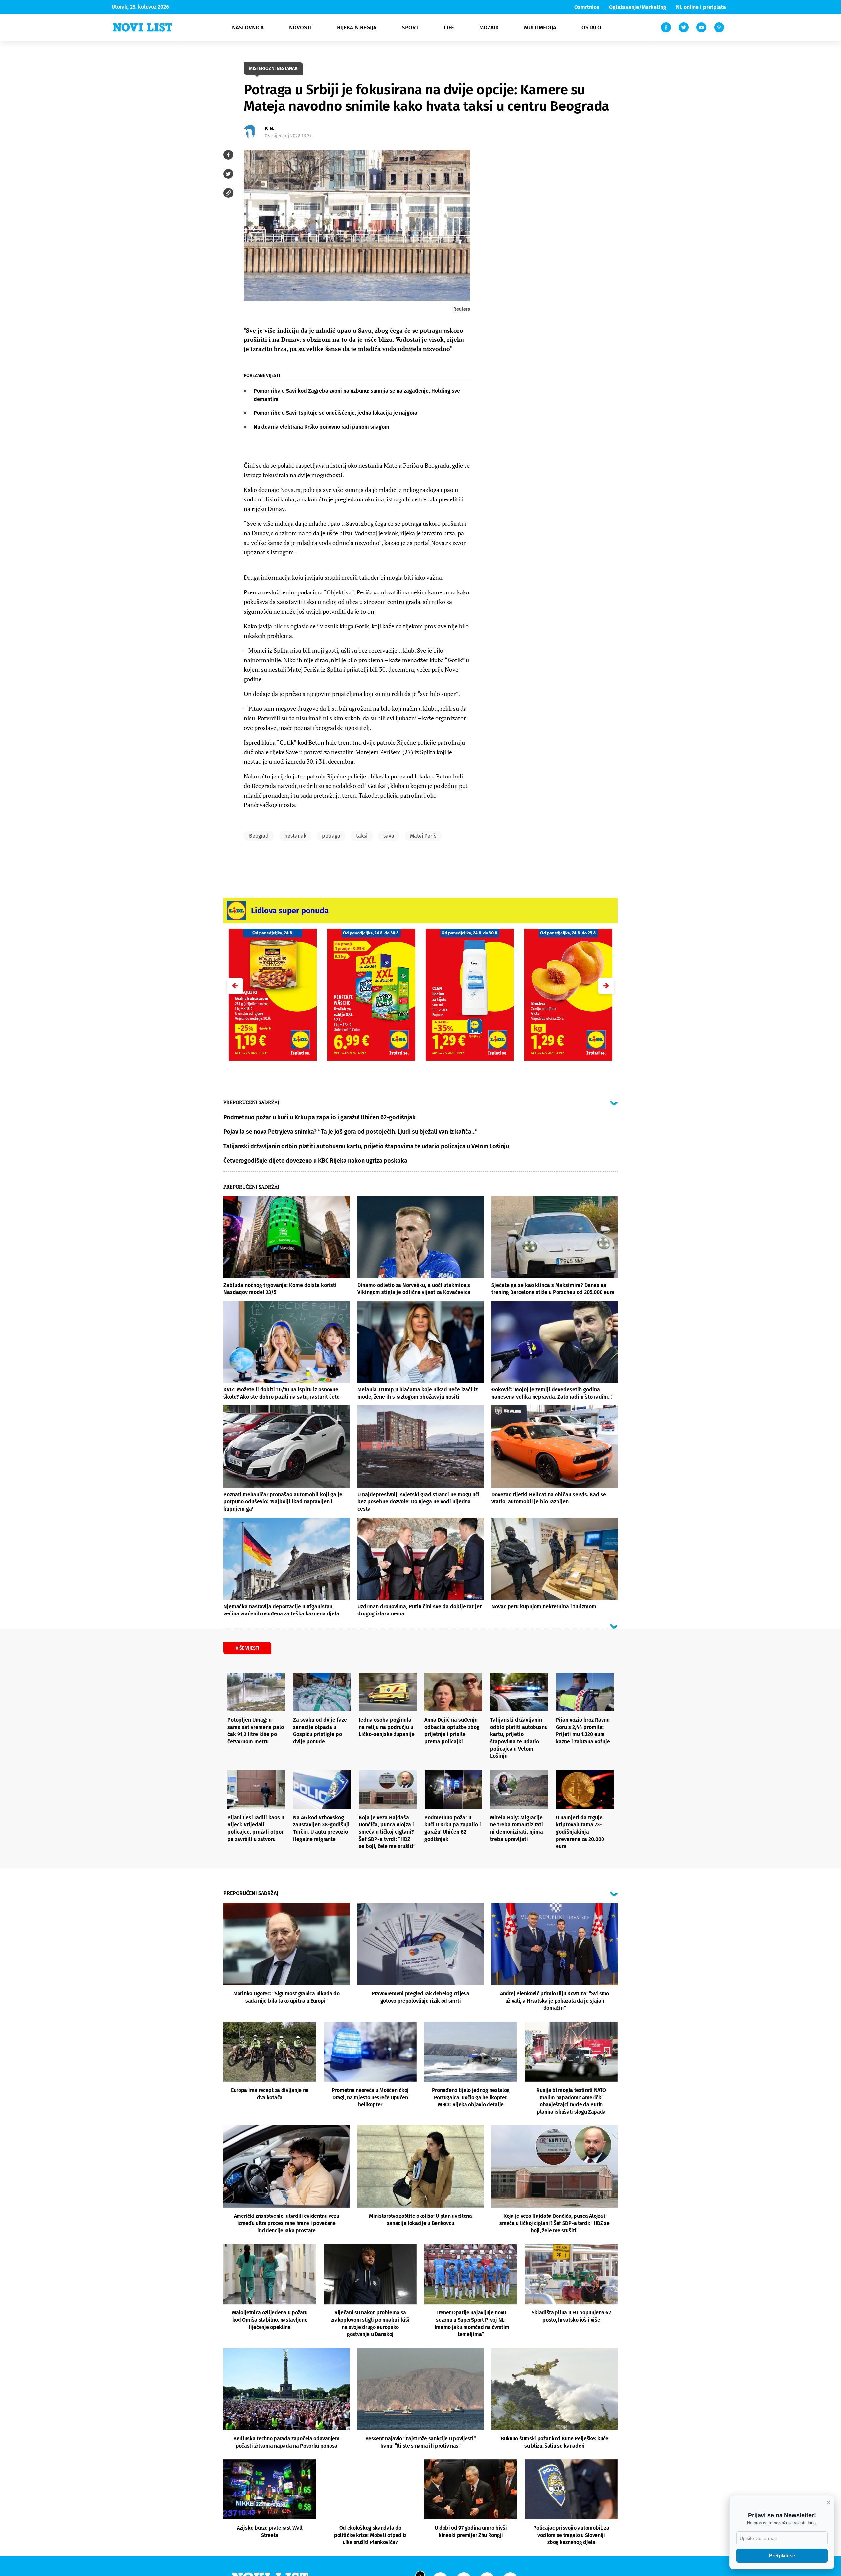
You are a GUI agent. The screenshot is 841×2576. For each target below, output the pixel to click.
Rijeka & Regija (357, 27)
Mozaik (489, 27)
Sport (410, 27)
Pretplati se (782, 2555)
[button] (606, 986)
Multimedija (540, 27)
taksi (362, 836)
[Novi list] (143, 27)
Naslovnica (248, 27)
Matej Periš (423, 836)
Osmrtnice (587, 7)
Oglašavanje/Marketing (638, 7)
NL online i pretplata (701, 7)
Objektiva (339, 592)
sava (389, 836)
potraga (331, 836)
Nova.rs (290, 490)
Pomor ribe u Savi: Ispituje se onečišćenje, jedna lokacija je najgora (335, 413)
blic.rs (281, 626)
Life (449, 27)
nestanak (295, 836)
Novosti (300, 27)
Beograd (259, 836)
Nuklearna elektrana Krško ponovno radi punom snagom (321, 427)
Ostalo (591, 27)
